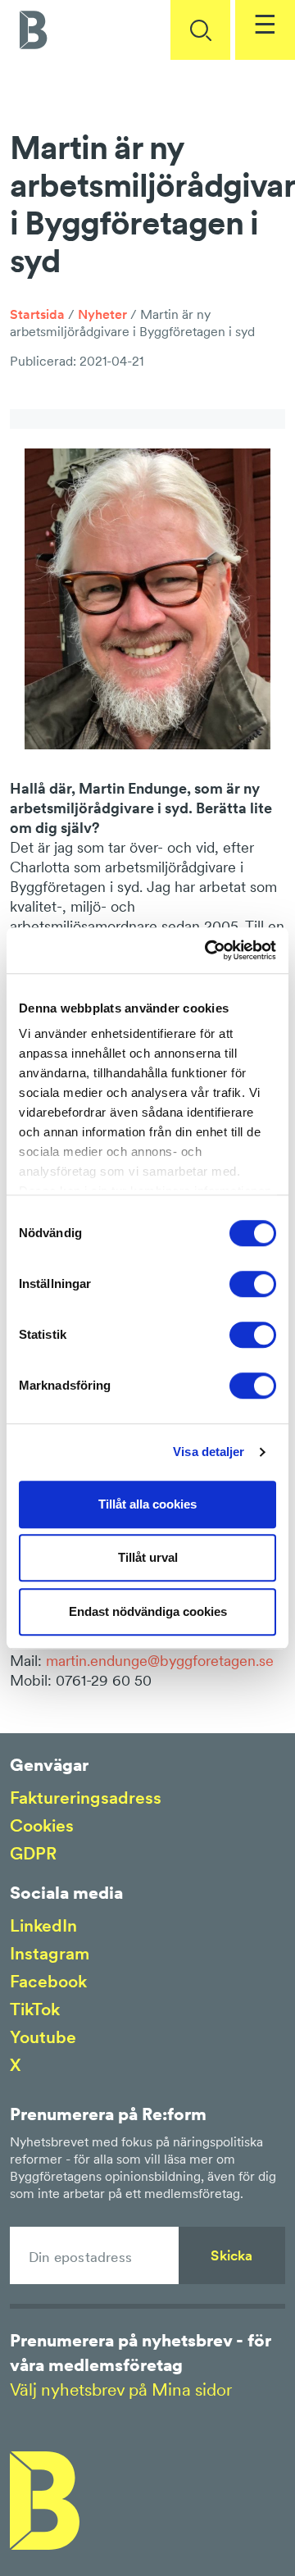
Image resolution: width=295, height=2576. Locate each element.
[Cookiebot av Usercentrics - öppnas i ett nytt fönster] (208, 950)
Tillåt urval (148, 1557)
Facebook (48, 1981)
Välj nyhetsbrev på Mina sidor (121, 2389)
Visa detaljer (209, 1452)
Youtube (43, 2037)
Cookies (42, 1825)
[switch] (253, 1284)
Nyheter (102, 314)
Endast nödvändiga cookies (148, 1611)
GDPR (33, 1853)
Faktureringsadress (86, 1798)
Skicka (231, 2255)
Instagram (50, 1953)
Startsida (37, 314)
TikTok (35, 2009)
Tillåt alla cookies (147, 1504)
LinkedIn (43, 1925)
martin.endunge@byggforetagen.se (160, 1661)
